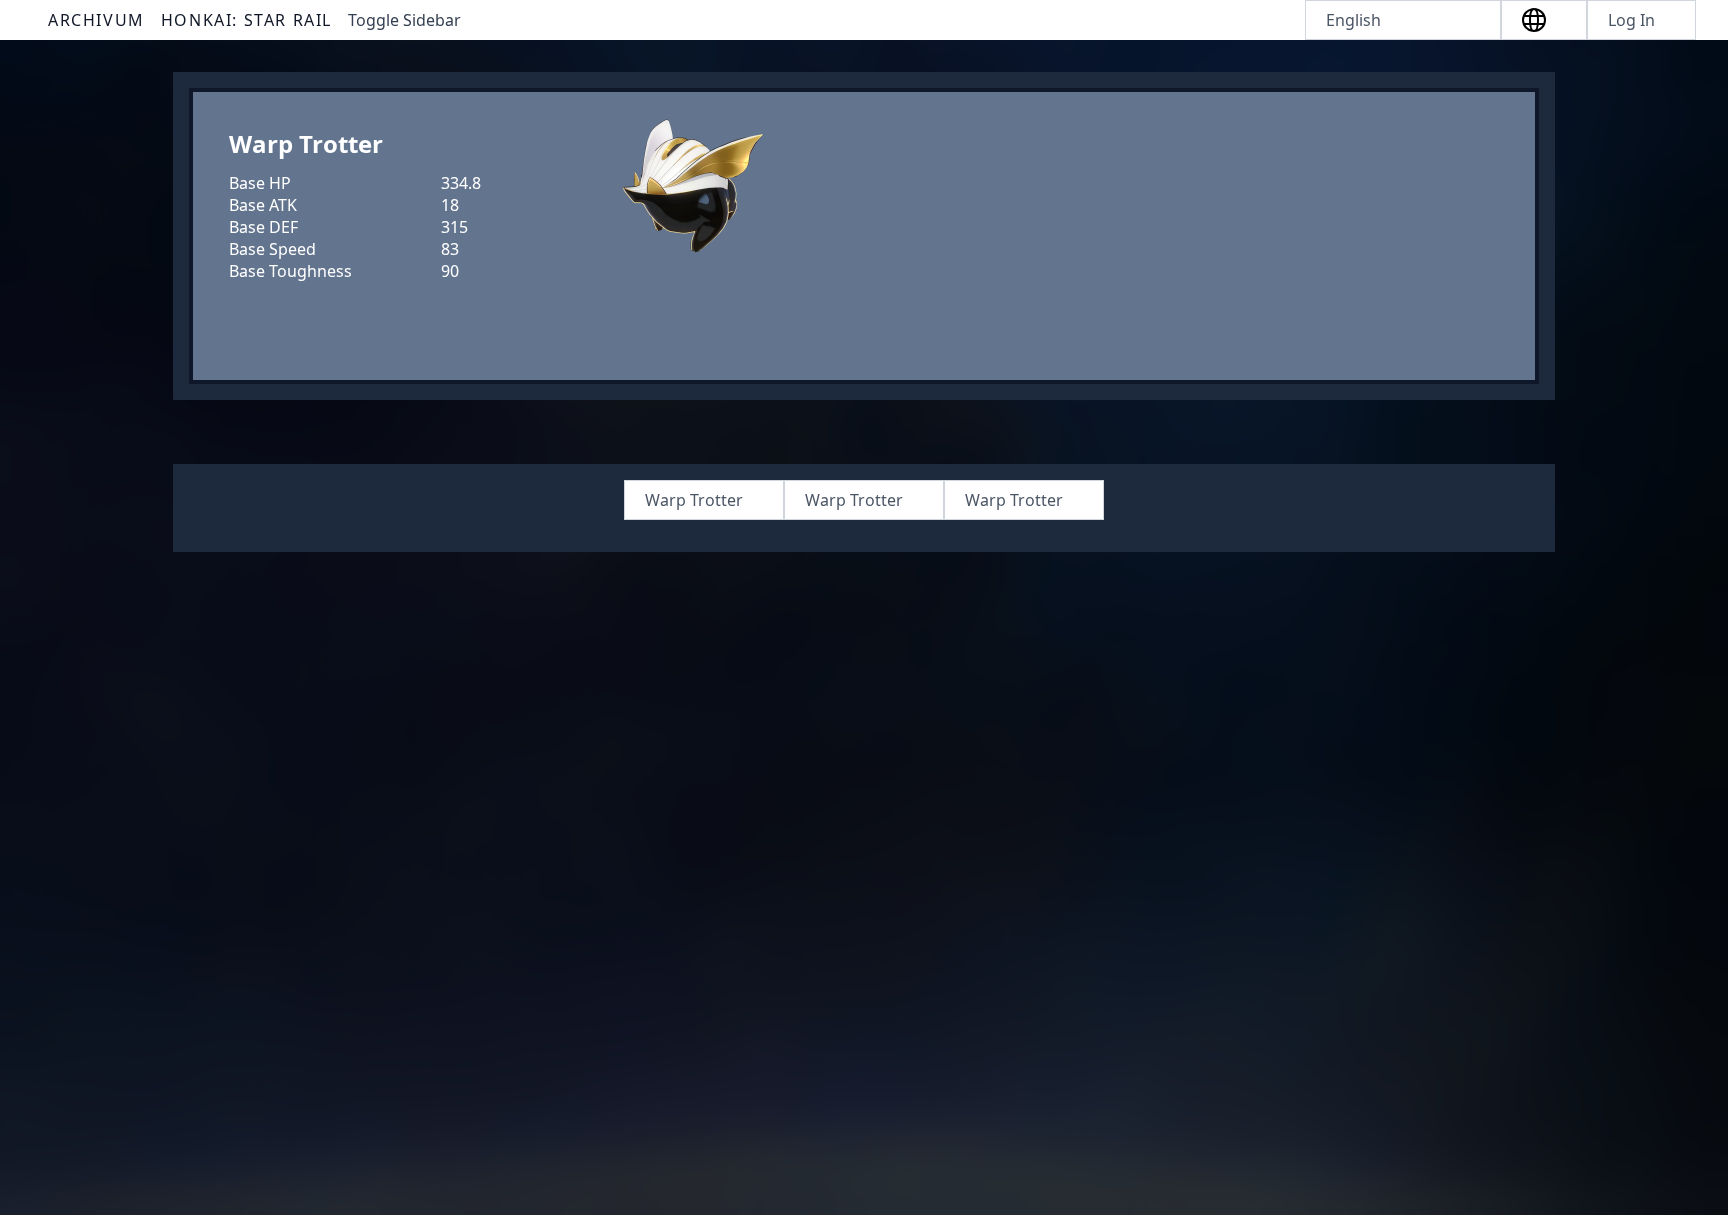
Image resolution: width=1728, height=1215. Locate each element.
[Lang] (1544, 20)
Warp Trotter (694, 500)
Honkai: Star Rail (246, 20)
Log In (1631, 20)
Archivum (96, 20)
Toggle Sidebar (404, 20)
